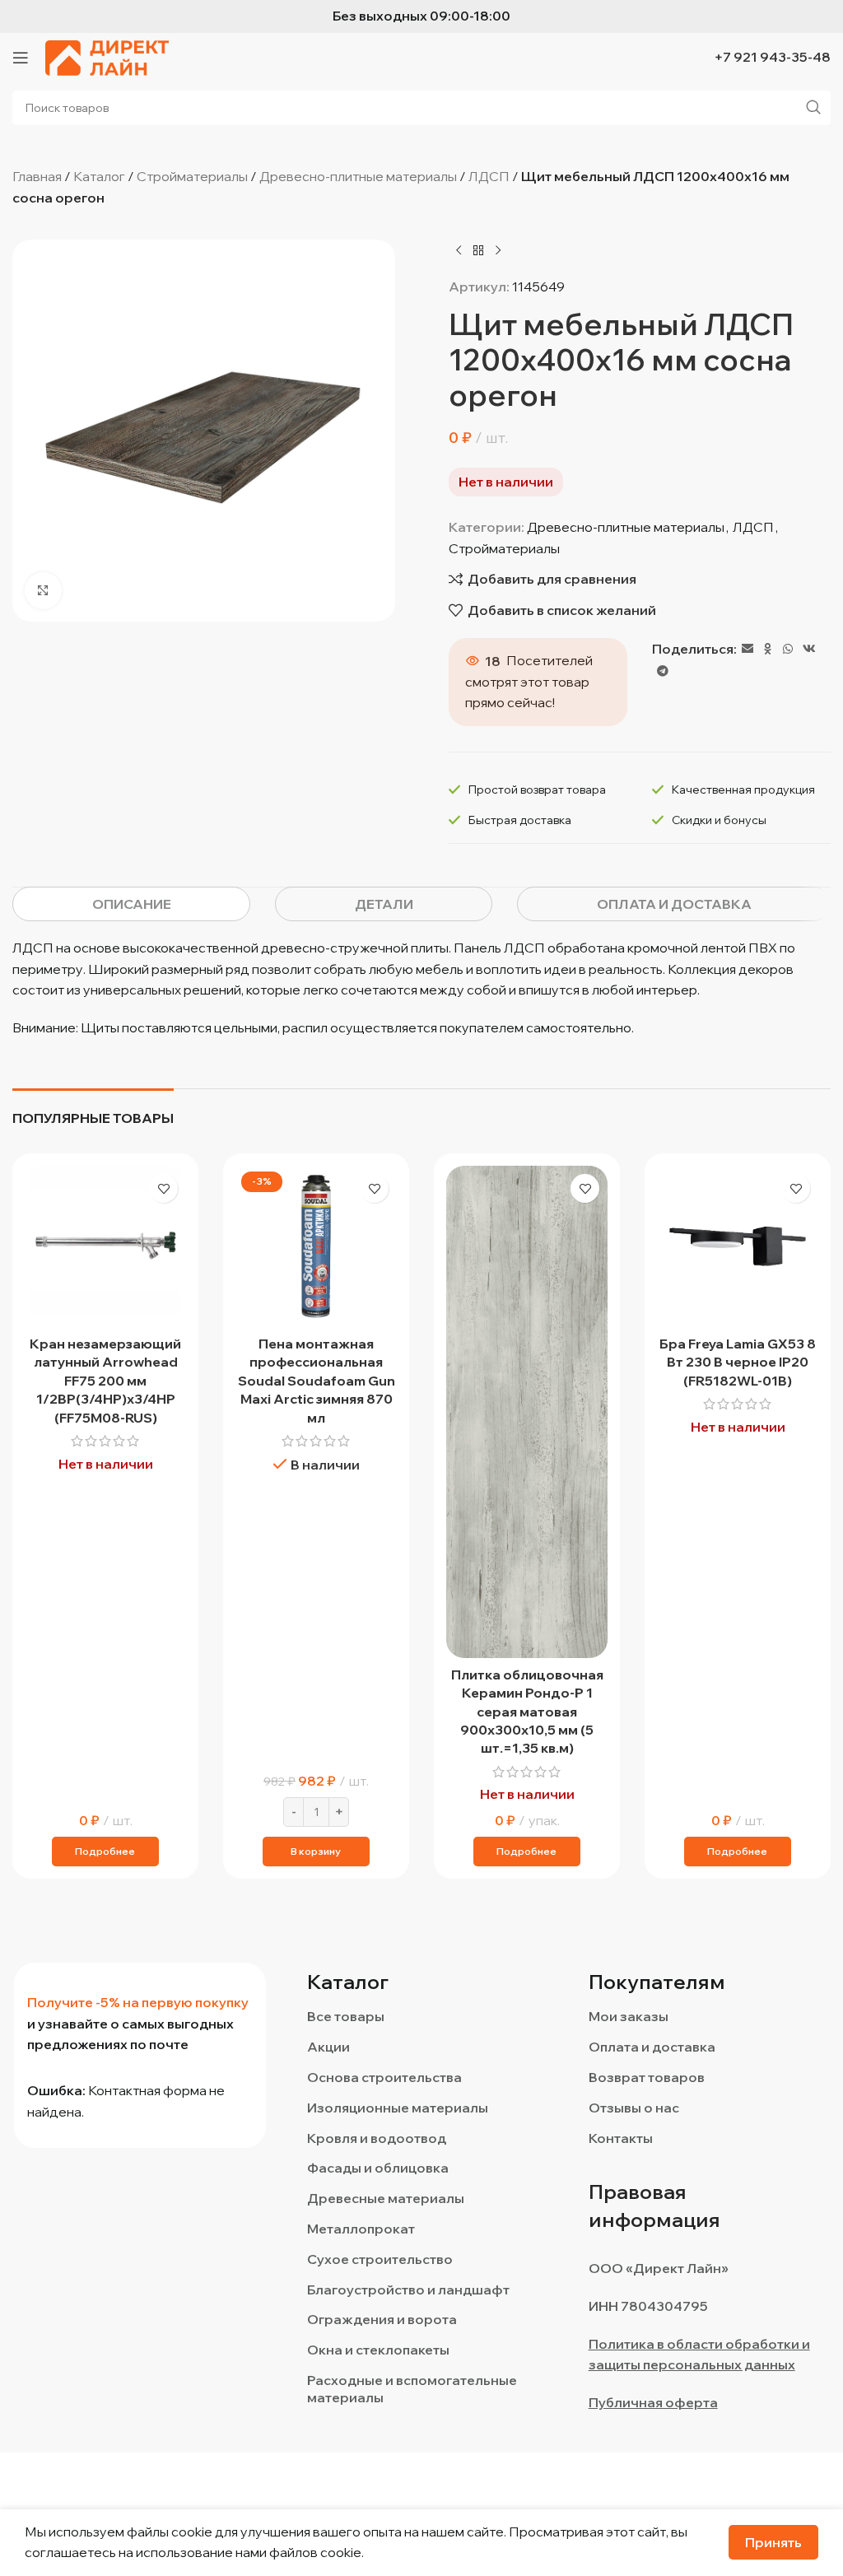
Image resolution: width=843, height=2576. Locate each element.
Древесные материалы (386, 2198)
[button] (316, 1852)
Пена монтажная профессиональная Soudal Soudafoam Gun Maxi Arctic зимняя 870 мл (317, 1381)
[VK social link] (809, 649)
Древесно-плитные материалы (358, 176)
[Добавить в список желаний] (163, 1188)
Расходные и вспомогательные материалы (412, 2389)
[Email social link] (748, 649)
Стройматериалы (192, 176)
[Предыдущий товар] (459, 250)
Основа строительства (384, 2077)
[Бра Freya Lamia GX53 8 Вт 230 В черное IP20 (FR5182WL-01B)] (738, 1246)
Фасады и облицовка (378, 2168)
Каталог (99, 176)
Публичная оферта (653, 2402)
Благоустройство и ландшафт (408, 2290)
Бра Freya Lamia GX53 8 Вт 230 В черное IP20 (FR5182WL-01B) (738, 1362)
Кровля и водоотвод (377, 2138)
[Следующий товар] (498, 250)
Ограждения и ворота (382, 2319)
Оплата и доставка (652, 2047)
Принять (773, 2542)
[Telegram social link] (663, 671)
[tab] (131, 904)
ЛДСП (489, 176)
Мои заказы (629, 2016)
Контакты (621, 2138)
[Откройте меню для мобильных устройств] (21, 58)
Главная (37, 176)
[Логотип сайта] (107, 56)
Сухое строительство (380, 2259)
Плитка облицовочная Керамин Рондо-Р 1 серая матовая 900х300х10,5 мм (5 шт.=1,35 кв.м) (527, 1712)
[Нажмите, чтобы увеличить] (43, 591)
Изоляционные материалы (398, 2108)
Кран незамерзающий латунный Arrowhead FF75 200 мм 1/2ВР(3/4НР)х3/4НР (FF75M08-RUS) (105, 1381)
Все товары (346, 2016)
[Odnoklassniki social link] (768, 649)
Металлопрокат (361, 2229)
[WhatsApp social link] (788, 649)
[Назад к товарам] (478, 250)
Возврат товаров (647, 2077)
